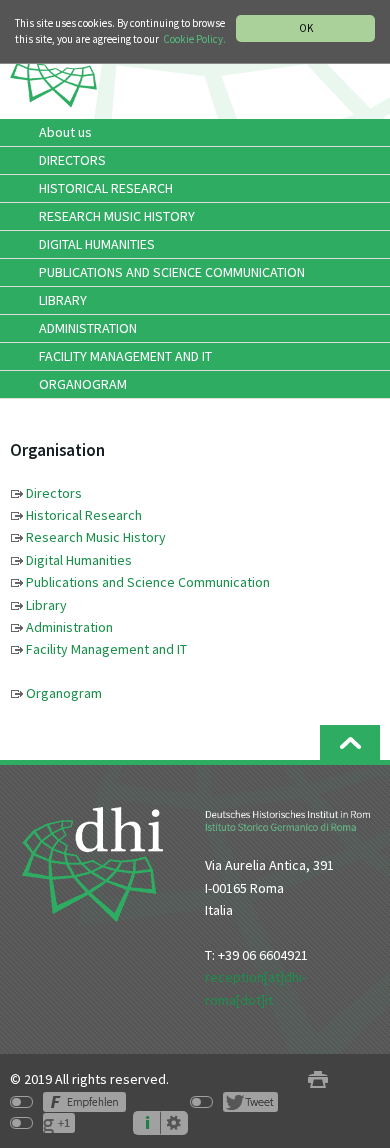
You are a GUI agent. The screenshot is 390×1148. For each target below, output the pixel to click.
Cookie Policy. (194, 39)
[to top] (350, 742)
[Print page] (318, 1079)
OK (306, 28)
